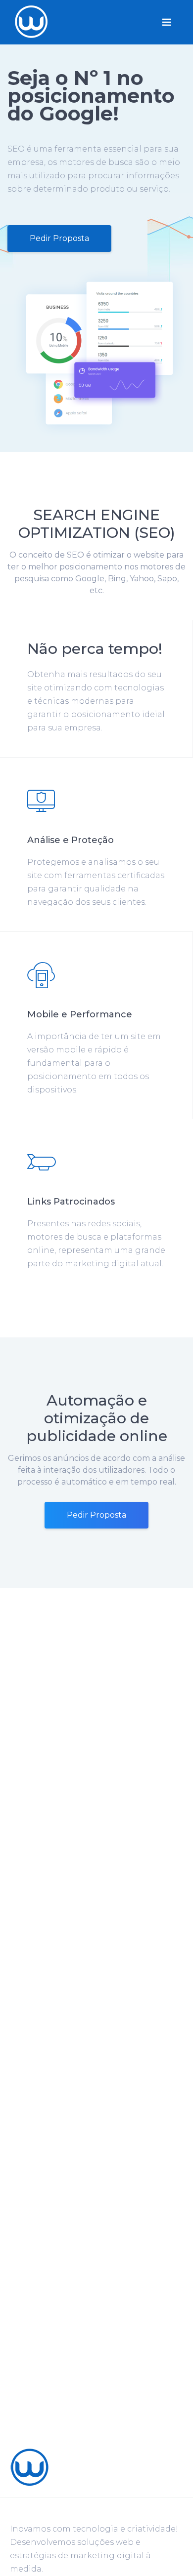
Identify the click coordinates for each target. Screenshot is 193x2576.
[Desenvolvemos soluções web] (30, 2467)
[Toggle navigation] (167, 22)
